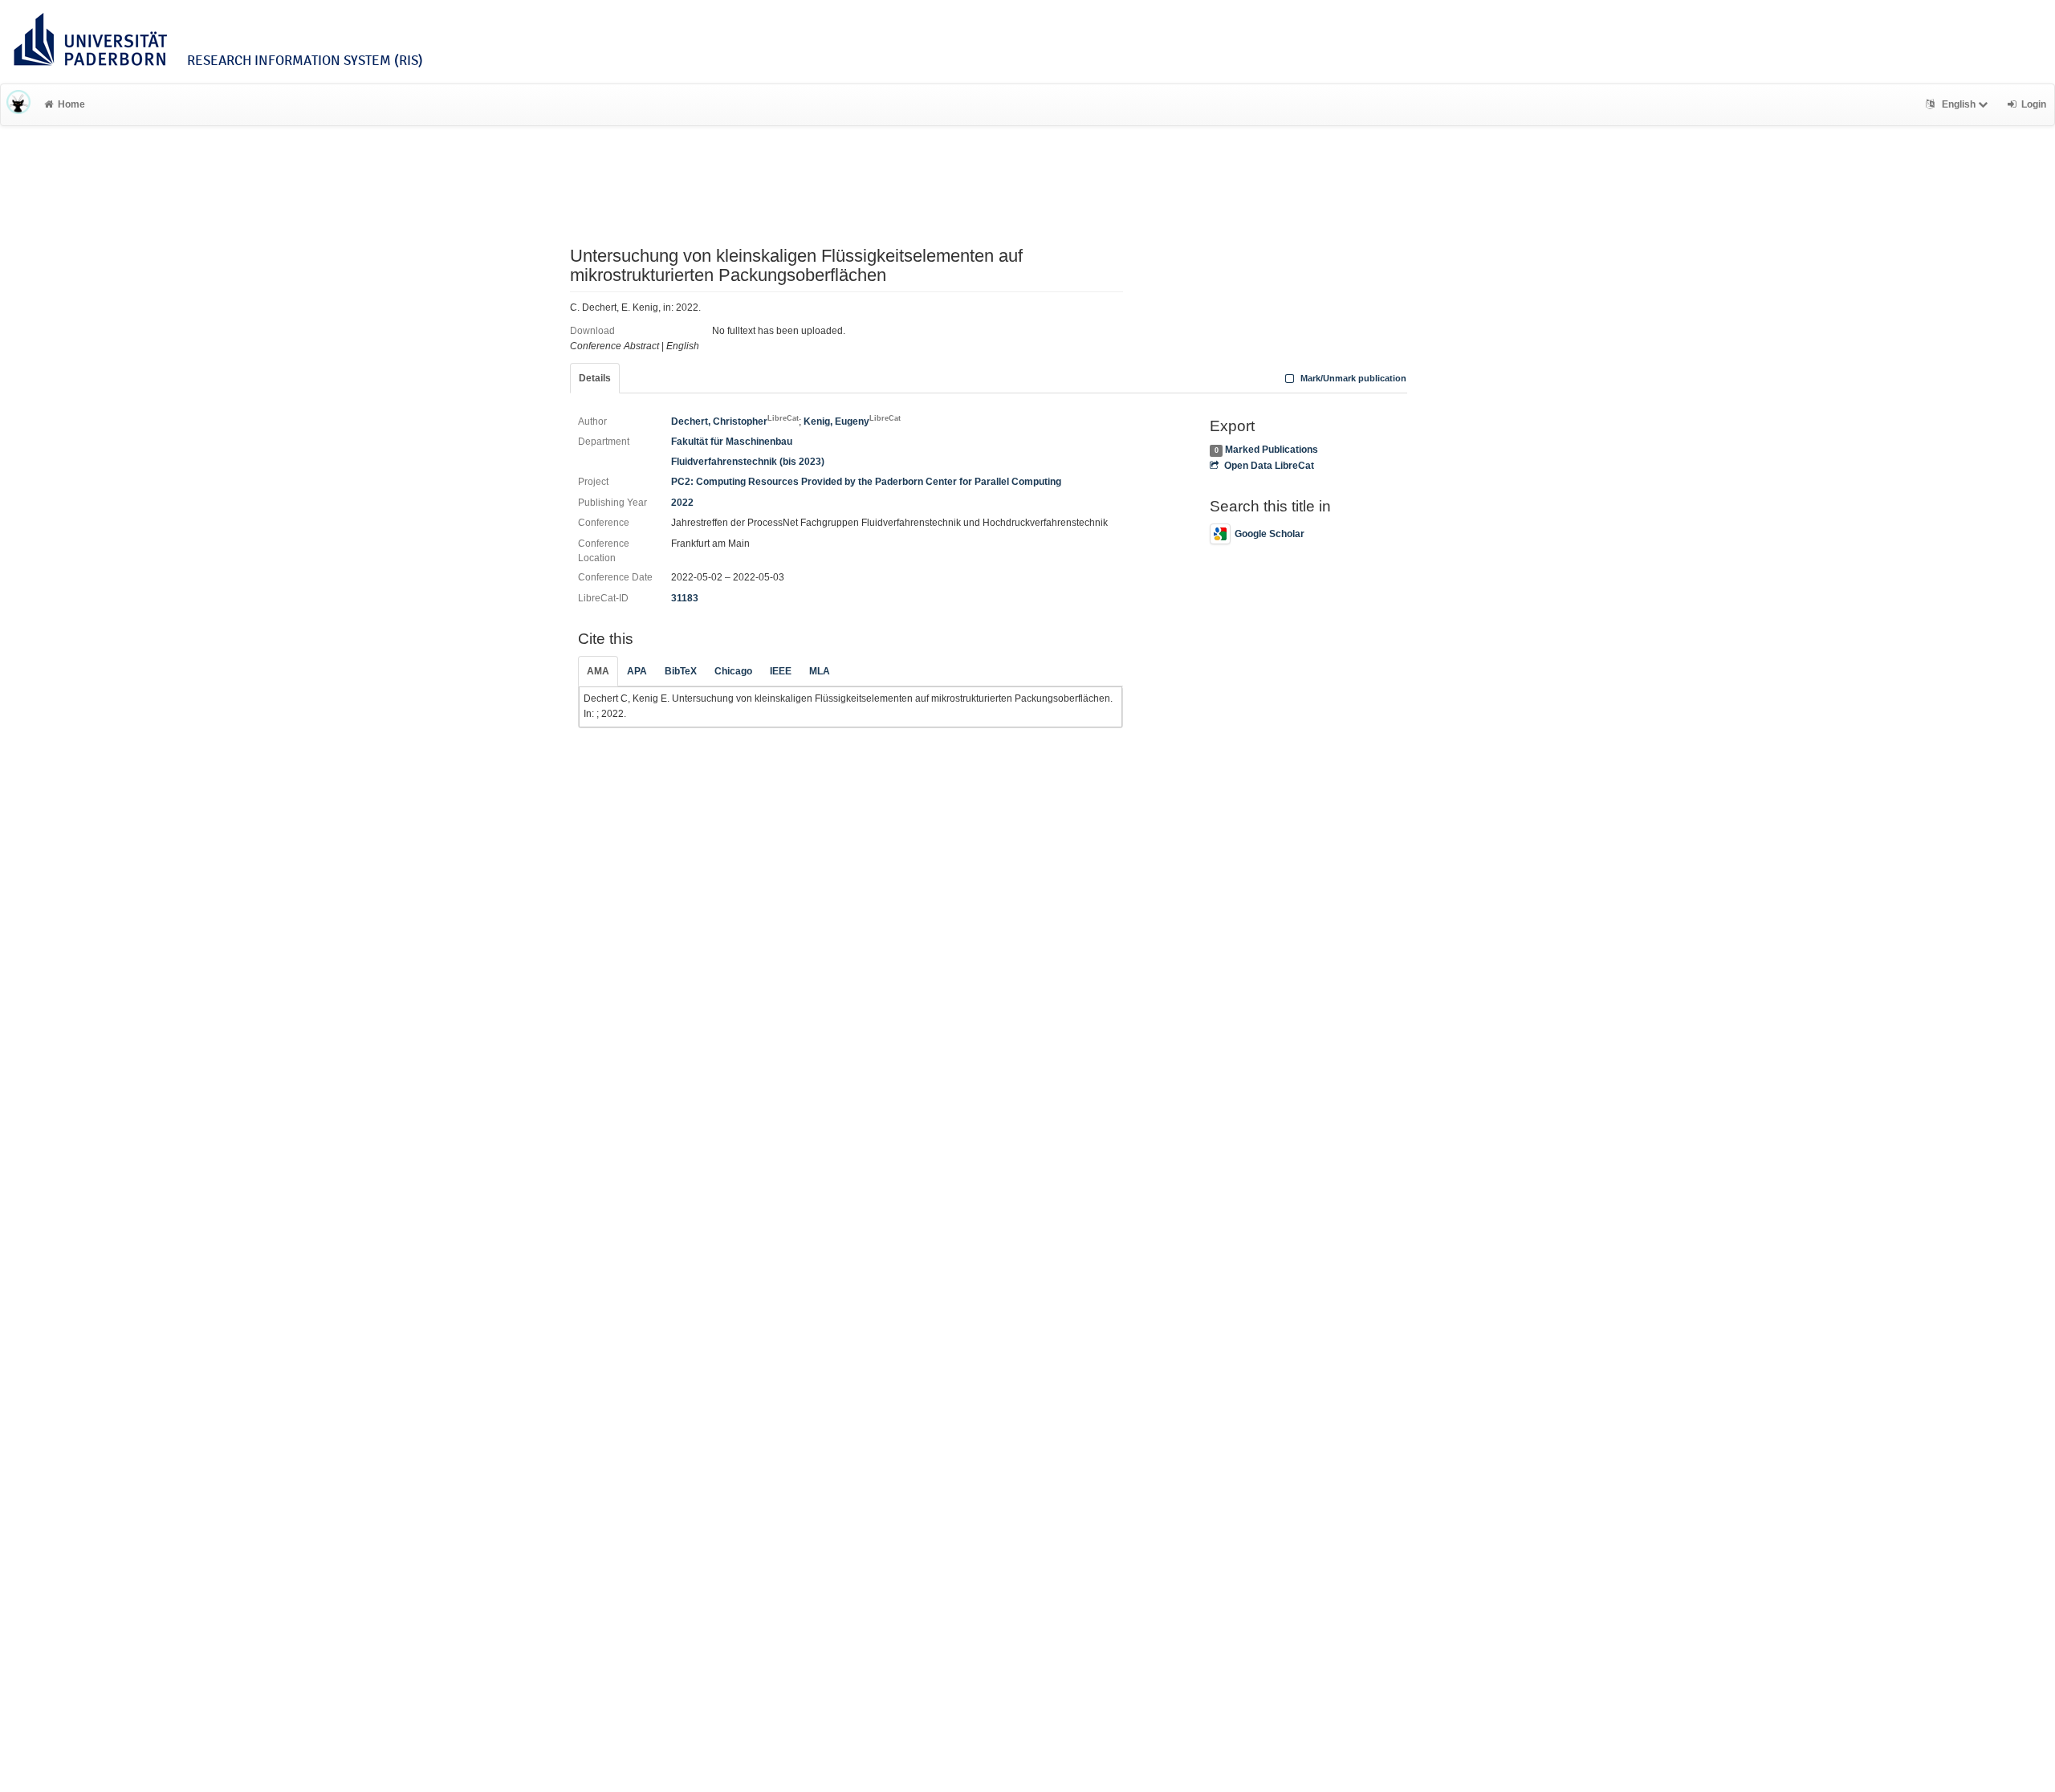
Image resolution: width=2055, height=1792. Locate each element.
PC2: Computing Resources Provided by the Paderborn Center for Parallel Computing (866, 482)
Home (71, 104)
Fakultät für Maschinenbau (732, 442)
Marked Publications (1272, 450)
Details (595, 378)
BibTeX (681, 671)
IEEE (781, 671)
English (1959, 104)
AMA (598, 671)
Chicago (733, 671)
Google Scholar (1270, 534)
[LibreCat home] (18, 104)
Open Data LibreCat (1269, 466)
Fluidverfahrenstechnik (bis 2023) (748, 462)
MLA (820, 671)
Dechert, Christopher (735, 422)
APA (637, 671)
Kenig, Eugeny (852, 422)
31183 (685, 598)
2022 (682, 503)
